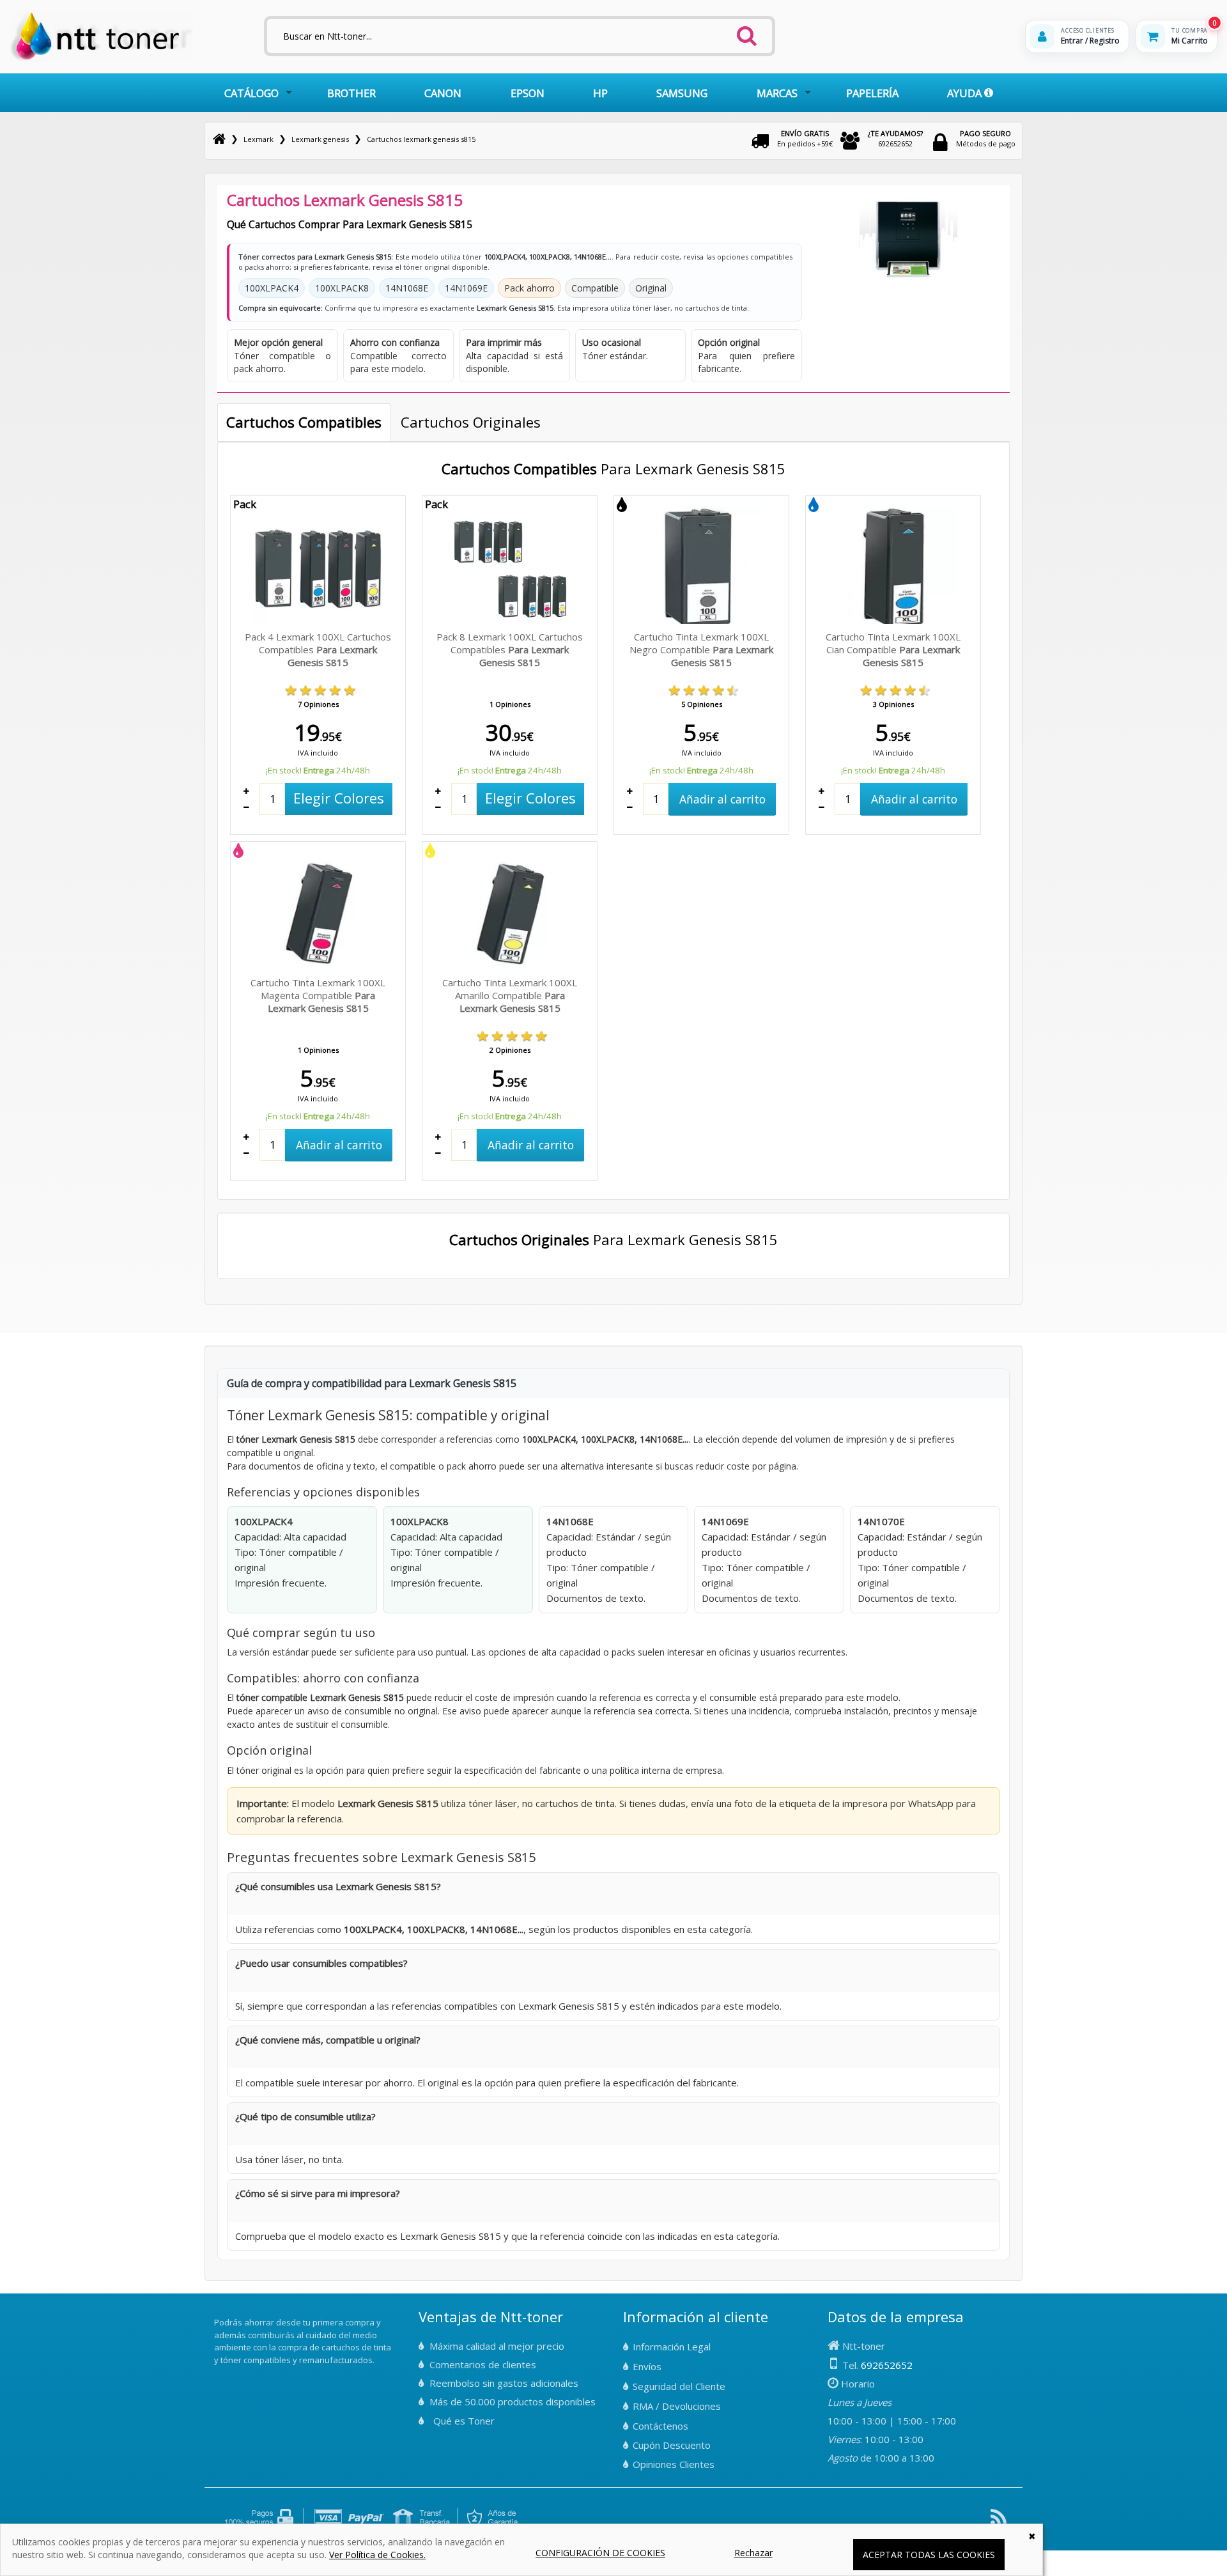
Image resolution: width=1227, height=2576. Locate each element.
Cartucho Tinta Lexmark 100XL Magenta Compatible (318, 995)
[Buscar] (747, 32)
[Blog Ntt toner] (999, 2522)
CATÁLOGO (251, 93)
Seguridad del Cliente (679, 2386)
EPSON (528, 93)
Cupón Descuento (672, 2445)
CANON (443, 93)
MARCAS (777, 93)
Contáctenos (660, 2426)
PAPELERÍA (872, 93)
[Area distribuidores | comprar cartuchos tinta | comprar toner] (218, 2314)
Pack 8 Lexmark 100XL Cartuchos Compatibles (510, 649)
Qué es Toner (464, 2421)
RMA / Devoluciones (677, 2406)
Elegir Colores (339, 798)
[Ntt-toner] (219, 139)
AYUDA (966, 93)
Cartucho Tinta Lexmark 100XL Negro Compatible (701, 649)
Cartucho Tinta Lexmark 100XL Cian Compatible (893, 649)
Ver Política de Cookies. (377, 2555)
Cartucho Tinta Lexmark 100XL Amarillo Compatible (510, 995)
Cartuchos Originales (471, 422)
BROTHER (351, 93)
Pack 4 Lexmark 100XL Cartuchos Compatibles (318, 649)
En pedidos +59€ (805, 138)
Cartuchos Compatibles (304, 422)
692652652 (895, 138)
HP (600, 93)
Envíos (647, 2366)
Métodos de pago (986, 138)
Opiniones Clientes (674, 2464)
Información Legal (672, 2347)
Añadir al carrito (722, 799)
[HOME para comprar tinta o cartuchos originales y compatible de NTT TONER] (101, 58)
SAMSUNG (682, 93)
